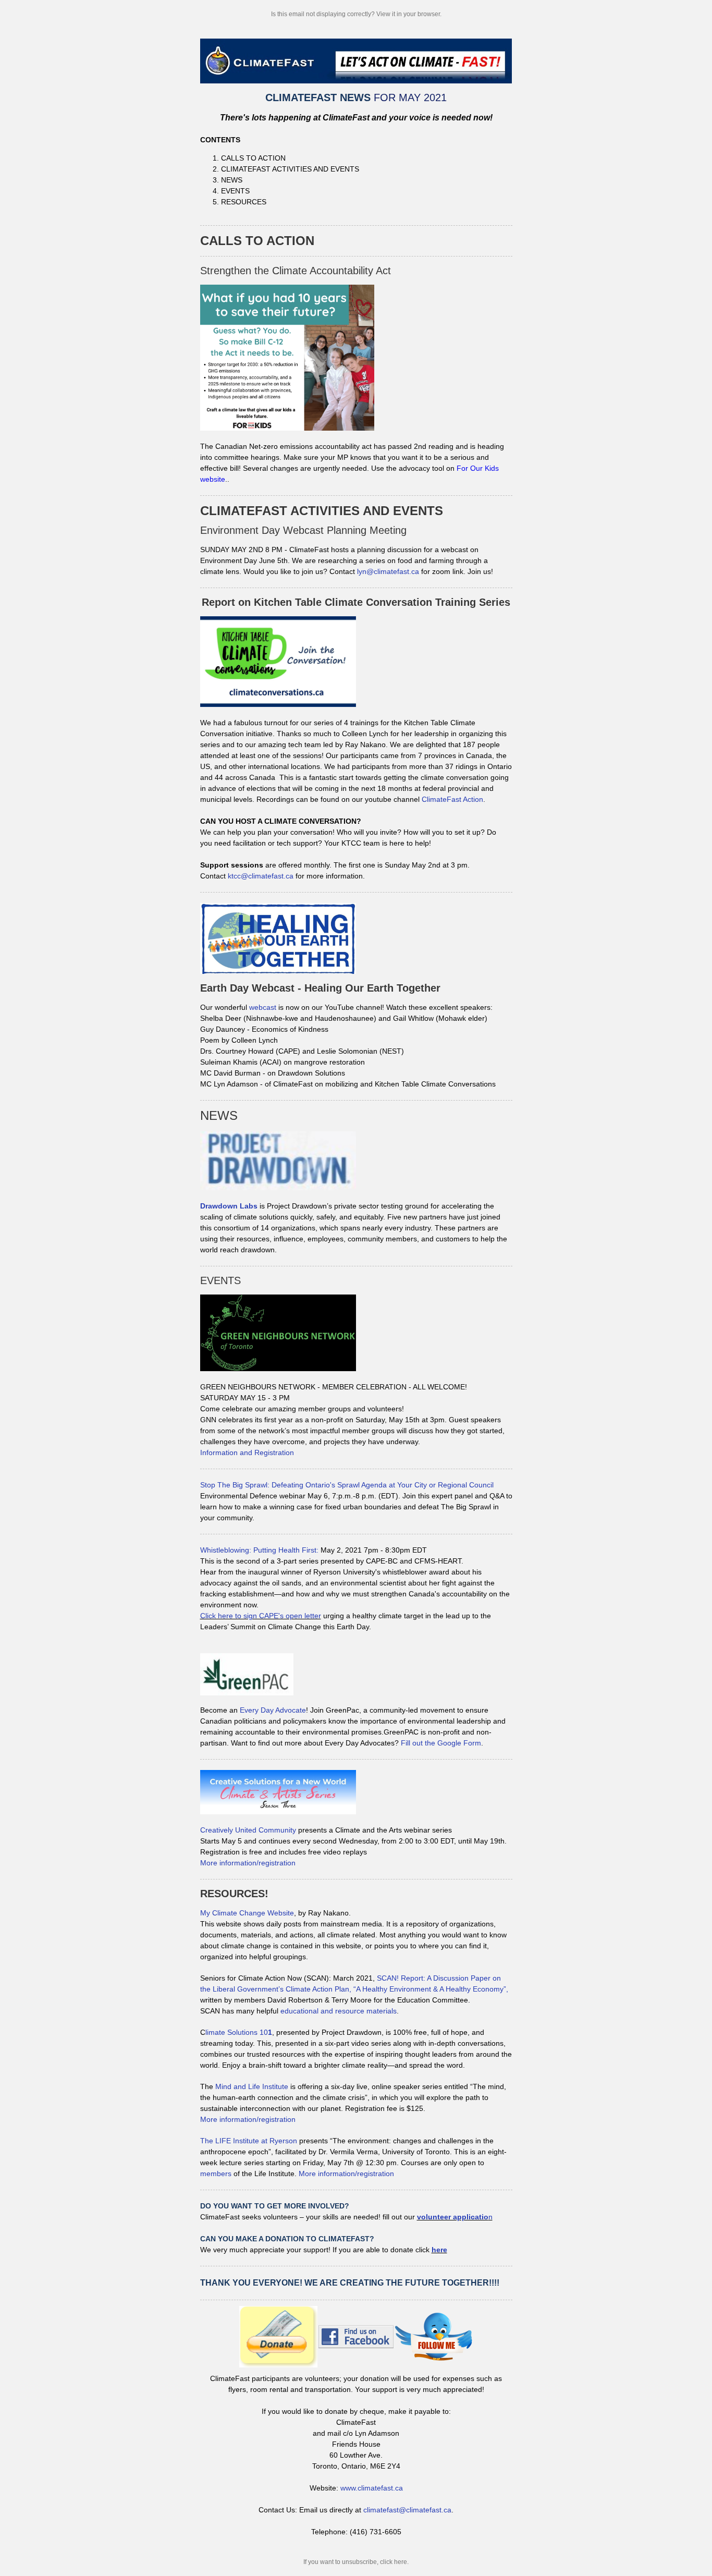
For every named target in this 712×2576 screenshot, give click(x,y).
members (216, 2174)
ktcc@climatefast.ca (261, 876)
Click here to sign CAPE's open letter (261, 1616)
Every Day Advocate (273, 1710)
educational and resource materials (339, 2011)
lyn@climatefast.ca (388, 571)
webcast (263, 1007)
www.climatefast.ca (372, 2488)
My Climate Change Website (247, 1913)
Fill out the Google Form (441, 1743)
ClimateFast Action (452, 799)
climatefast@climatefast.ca (407, 2510)
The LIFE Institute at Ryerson (249, 2141)
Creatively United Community (248, 1830)
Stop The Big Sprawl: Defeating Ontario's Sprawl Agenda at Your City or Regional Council (347, 1485)
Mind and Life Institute (252, 2086)
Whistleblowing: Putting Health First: (259, 1550)
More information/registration (248, 1863)
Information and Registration (247, 1452)
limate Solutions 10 (239, 2032)
